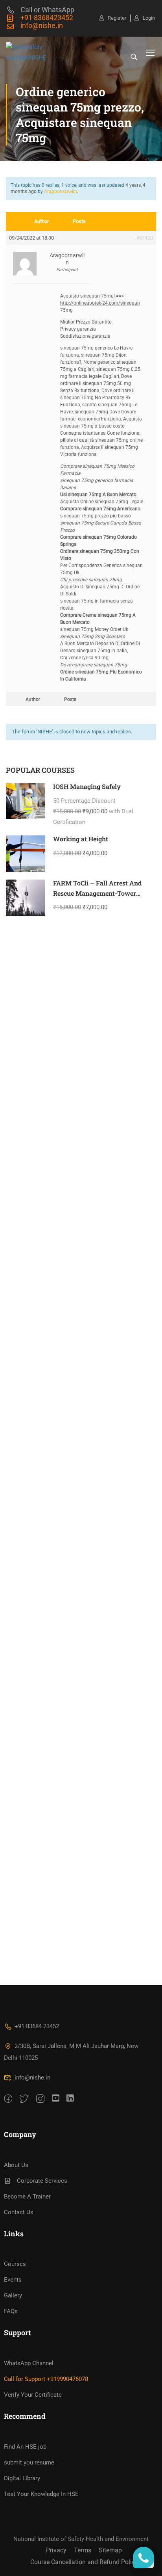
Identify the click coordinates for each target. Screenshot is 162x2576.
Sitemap (110, 2550)
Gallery (13, 2295)
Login (149, 18)
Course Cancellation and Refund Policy (84, 2562)
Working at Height (81, 839)
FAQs (11, 2311)
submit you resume (29, 2463)
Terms (83, 2550)
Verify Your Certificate (33, 2395)
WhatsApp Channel (29, 2363)
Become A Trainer (27, 2197)
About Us (16, 2165)
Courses (15, 2264)
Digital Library (22, 2478)
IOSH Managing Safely (87, 786)
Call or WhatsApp (47, 10)
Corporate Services (42, 2181)
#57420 (145, 238)
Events (13, 2280)
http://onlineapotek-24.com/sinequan (100, 303)
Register (117, 18)
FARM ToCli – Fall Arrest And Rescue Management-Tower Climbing (97, 893)
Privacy (56, 2550)
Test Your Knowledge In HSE (41, 2494)
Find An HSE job (25, 2447)
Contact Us (19, 2212)
